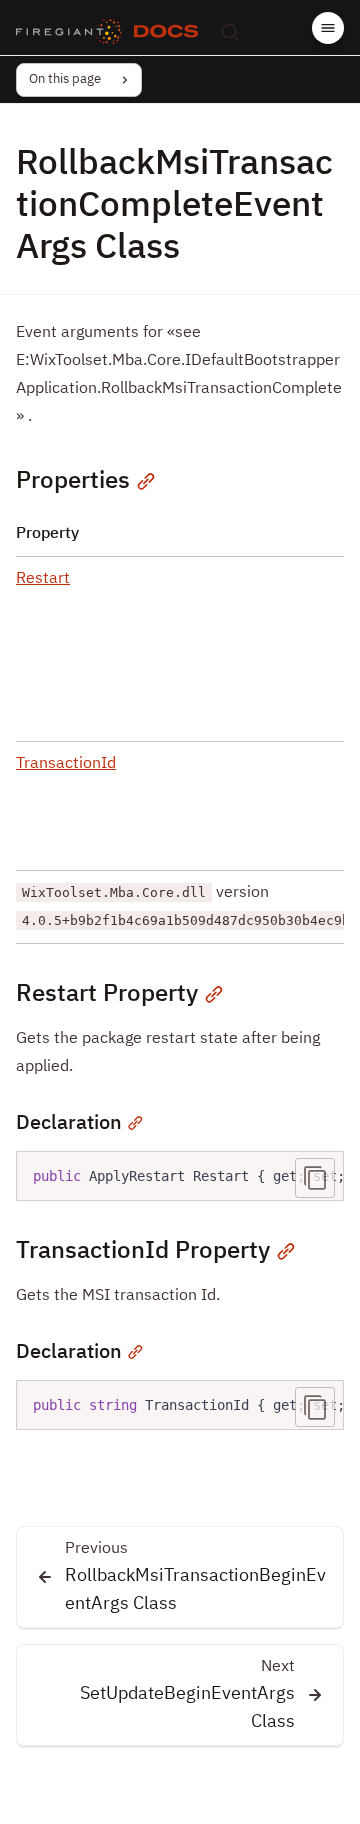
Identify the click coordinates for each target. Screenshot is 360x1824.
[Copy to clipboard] (315, 1178)
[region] (180, 1176)
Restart (43, 579)
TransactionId (66, 764)
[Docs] (166, 32)
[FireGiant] (69, 32)
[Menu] (328, 28)
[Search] (230, 32)
